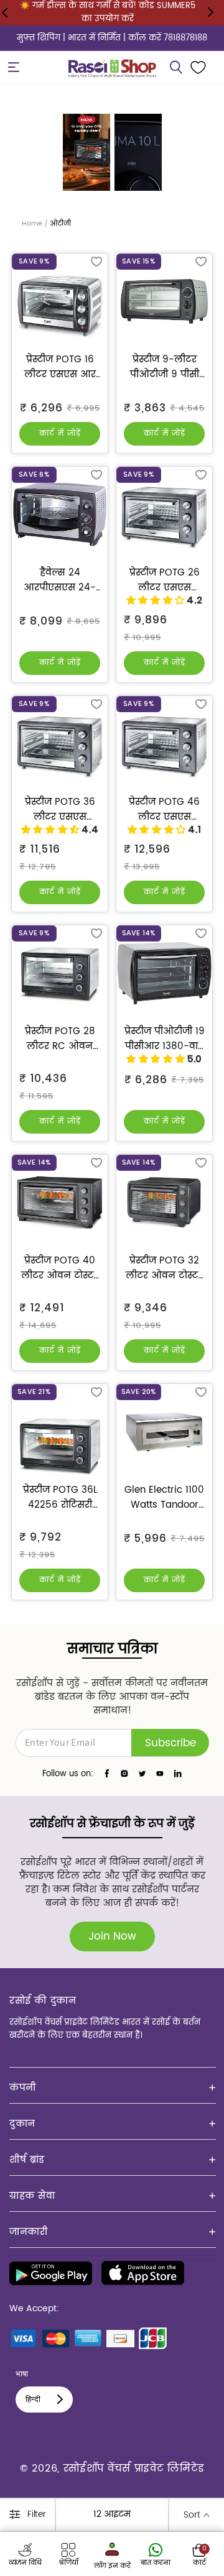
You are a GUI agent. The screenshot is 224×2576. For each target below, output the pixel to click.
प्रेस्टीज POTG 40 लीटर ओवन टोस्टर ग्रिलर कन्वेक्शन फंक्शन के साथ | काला (60, 1268)
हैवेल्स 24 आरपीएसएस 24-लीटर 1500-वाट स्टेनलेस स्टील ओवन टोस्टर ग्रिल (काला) (60, 580)
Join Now (112, 1937)
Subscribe (170, 1743)
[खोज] (176, 67)
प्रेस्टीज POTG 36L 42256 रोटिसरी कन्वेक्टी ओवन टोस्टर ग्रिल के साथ (60, 1498)
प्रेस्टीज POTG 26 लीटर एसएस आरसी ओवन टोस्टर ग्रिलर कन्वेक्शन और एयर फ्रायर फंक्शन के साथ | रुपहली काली (165, 580)
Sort (192, 2515)
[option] (86, 152)
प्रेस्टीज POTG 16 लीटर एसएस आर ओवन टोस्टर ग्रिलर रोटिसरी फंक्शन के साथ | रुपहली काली (60, 367)
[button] (14, 67)
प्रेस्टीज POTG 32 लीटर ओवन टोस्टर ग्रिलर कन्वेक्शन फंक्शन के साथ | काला (164, 1268)
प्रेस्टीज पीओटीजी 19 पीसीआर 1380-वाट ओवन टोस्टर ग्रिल (165, 1039)
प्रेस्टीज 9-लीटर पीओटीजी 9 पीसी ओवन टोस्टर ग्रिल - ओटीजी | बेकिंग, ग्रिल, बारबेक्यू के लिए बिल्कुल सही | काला (164, 367)
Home (32, 224)
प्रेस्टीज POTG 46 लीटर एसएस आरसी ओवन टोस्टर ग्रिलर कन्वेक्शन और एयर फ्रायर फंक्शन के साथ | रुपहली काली (165, 810)
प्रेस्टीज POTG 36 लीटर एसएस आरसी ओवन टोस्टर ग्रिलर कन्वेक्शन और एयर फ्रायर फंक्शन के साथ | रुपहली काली (60, 810)
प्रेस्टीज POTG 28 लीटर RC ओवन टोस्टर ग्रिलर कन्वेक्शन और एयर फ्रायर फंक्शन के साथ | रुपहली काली (60, 1039)
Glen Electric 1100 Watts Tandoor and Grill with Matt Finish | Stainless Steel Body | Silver (164, 1498)
